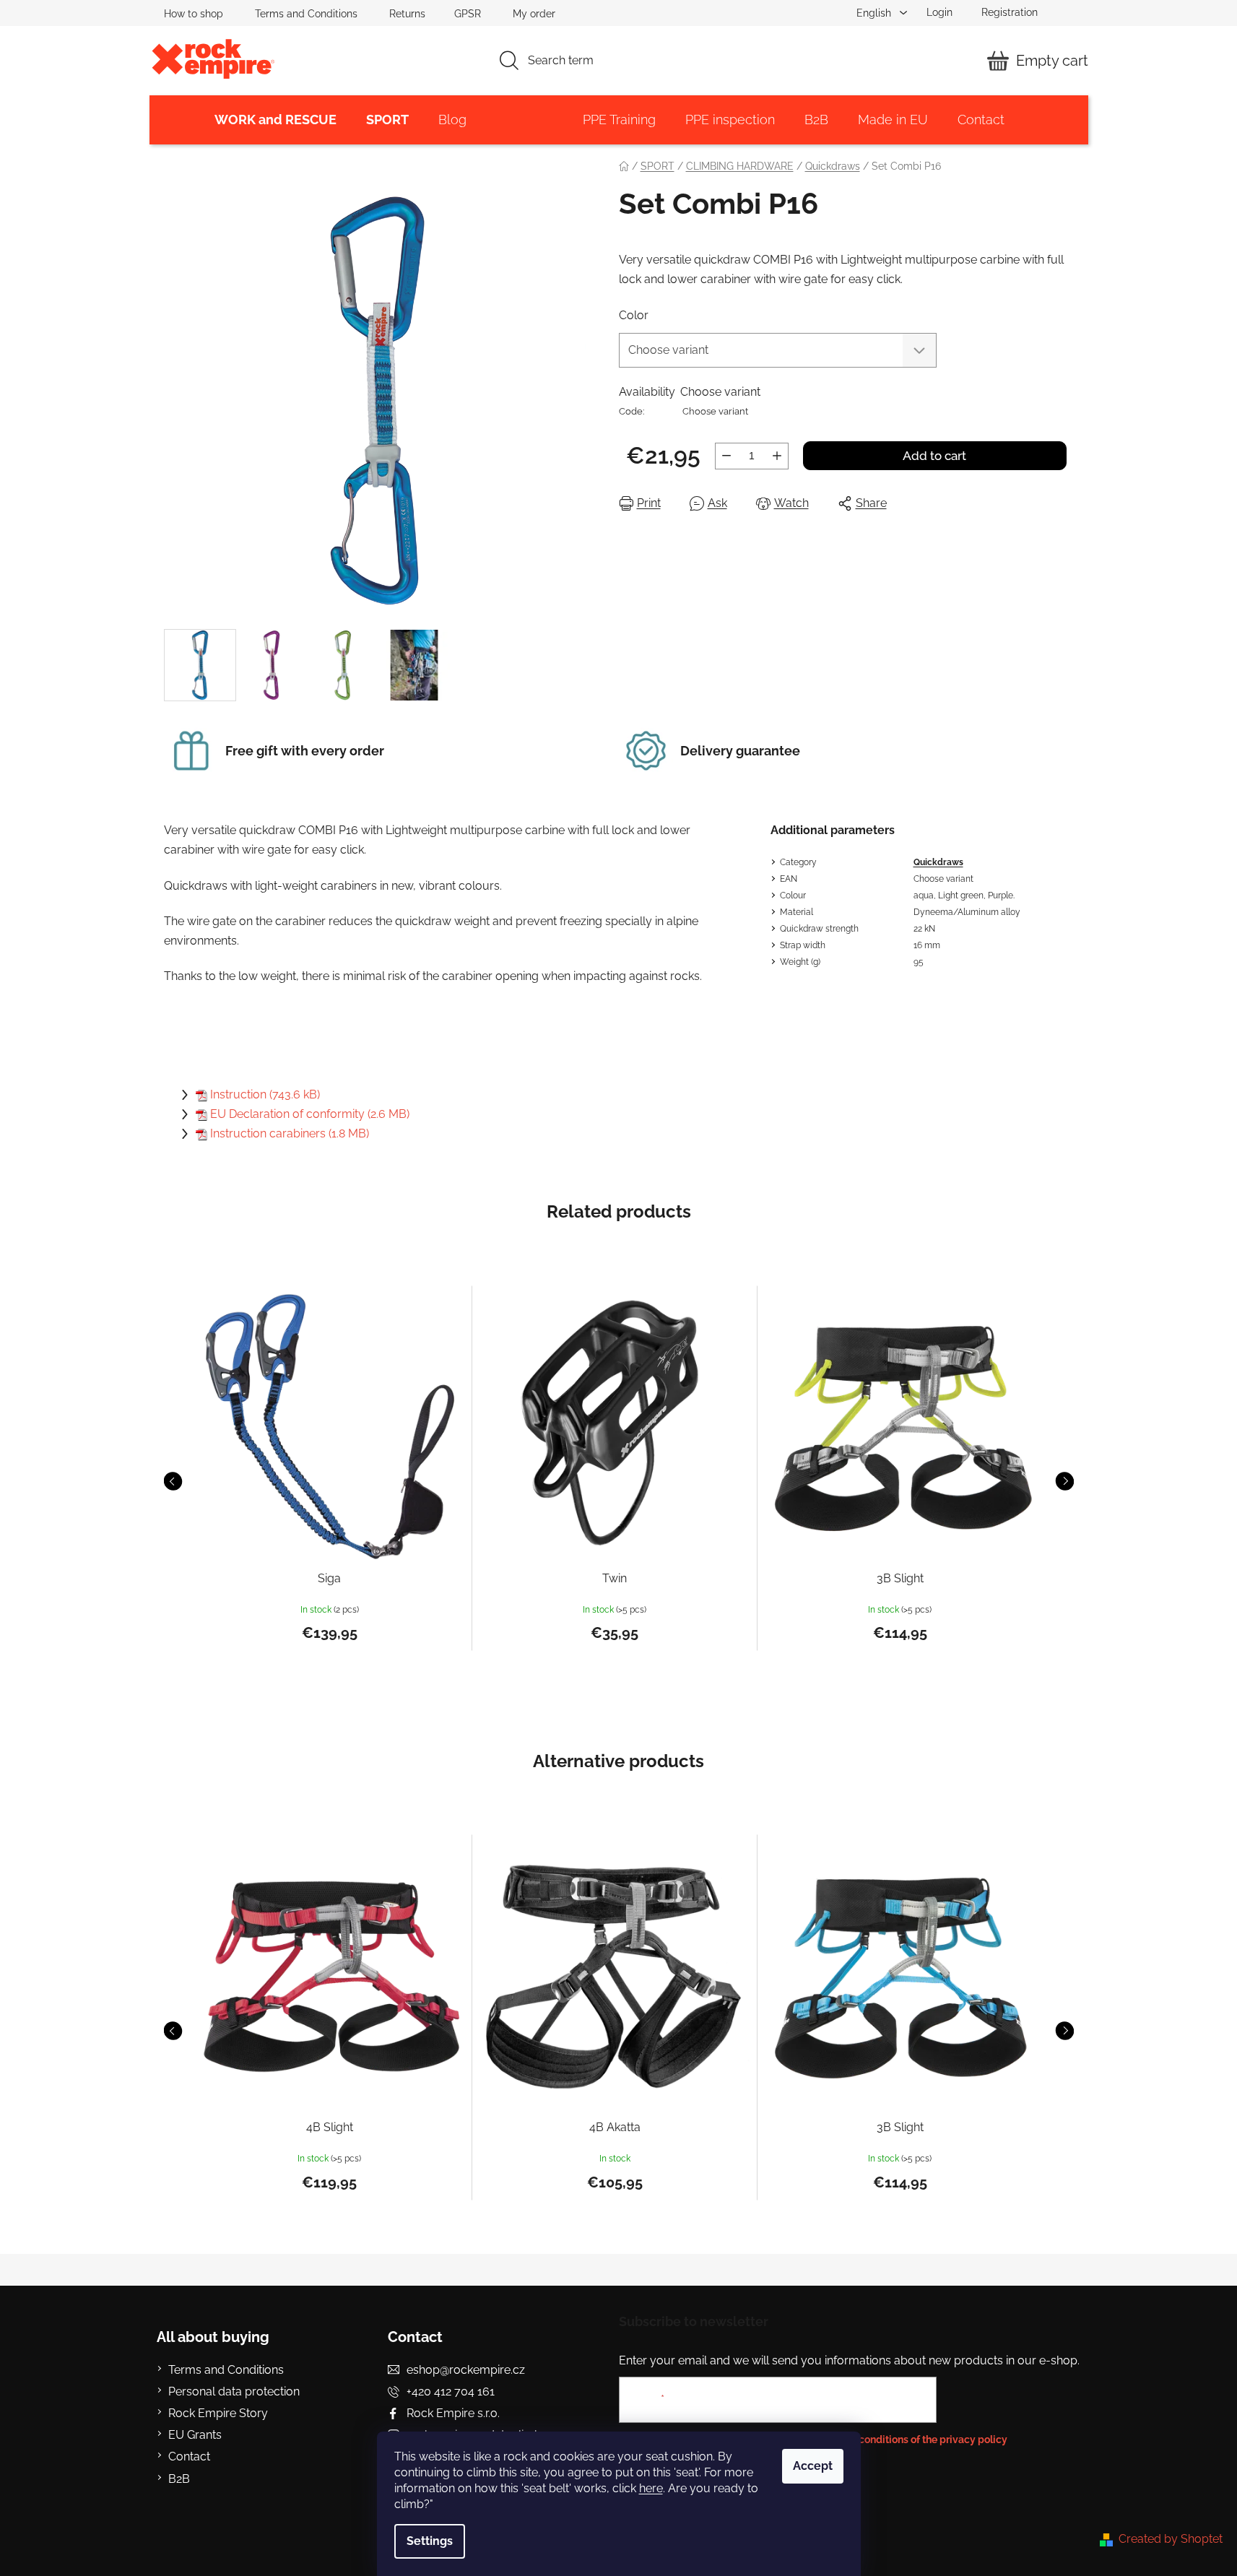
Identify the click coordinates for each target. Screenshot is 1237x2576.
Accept (813, 2466)
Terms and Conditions (306, 14)
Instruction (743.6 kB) (265, 1094)
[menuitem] (275, 120)
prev (173, 1481)
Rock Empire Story (218, 2413)
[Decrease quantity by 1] (726, 456)
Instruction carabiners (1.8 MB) (290, 1133)
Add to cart (934, 456)
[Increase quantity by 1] (777, 456)
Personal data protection (234, 2391)
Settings (430, 2541)
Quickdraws (938, 862)
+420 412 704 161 (451, 2391)
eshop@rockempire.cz (466, 2370)
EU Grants (195, 2435)
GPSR (468, 14)
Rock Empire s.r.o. (453, 2413)
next (1064, 1481)
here (651, 2488)
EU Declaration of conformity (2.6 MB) (310, 1114)
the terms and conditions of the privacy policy (899, 2440)
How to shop (194, 14)
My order (534, 14)
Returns (407, 14)
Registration (1010, 12)
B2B (179, 2479)
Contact (189, 2456)
